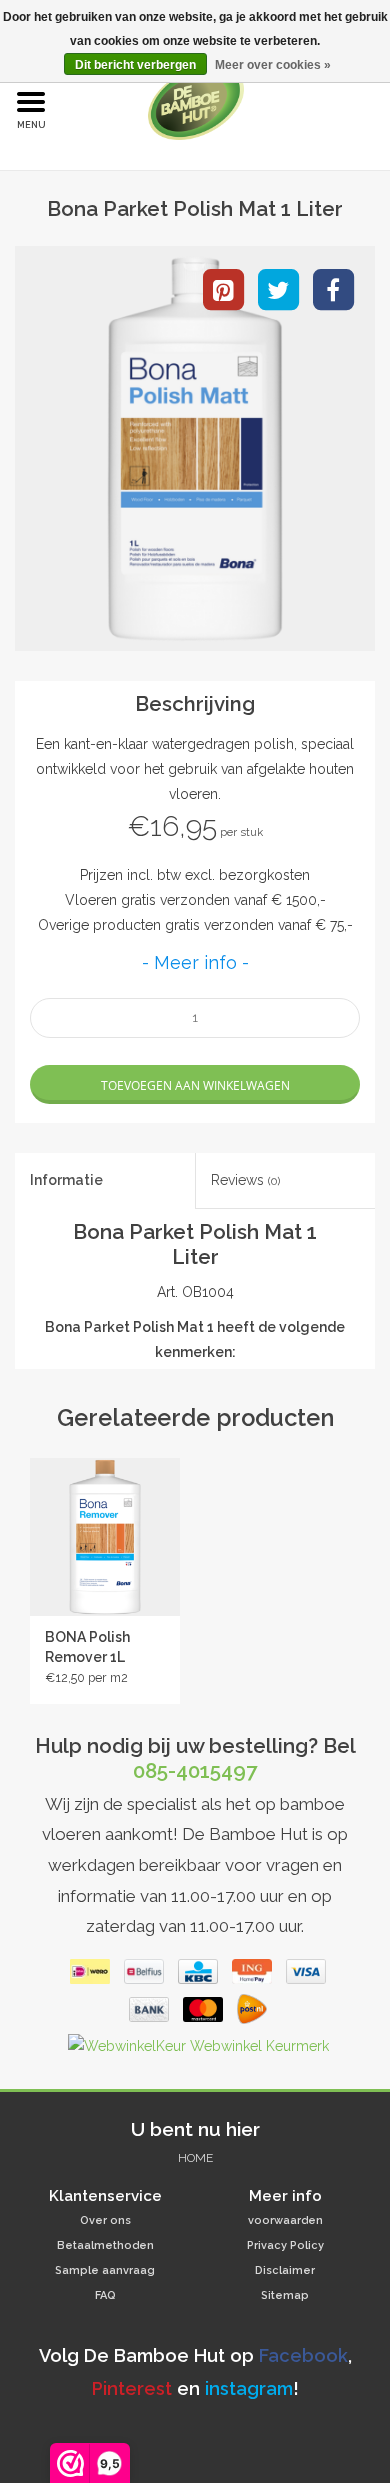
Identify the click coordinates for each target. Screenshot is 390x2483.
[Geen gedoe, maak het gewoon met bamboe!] (226, 101)
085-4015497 (195, 1771)
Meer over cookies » (273, 65)
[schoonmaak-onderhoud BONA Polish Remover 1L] (105, 1537)
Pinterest (132, 2388)
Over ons (105, 2220)
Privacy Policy (285, 2245)
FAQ (105, 2295)
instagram (249, 2388)
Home (195, 2158)
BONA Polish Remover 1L (87, 1647)
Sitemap (285, 2295)
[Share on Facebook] (333, 288)
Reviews (245, 1180)
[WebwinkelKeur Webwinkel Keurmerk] (195, 2050)
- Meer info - (195, 962)
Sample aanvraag (105, 2270)
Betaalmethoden (105, 2245)
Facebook (303, 2355)
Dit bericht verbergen (135, 65)
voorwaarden (285, 2220)
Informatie (66, 1180)
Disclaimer (285, 2270)
